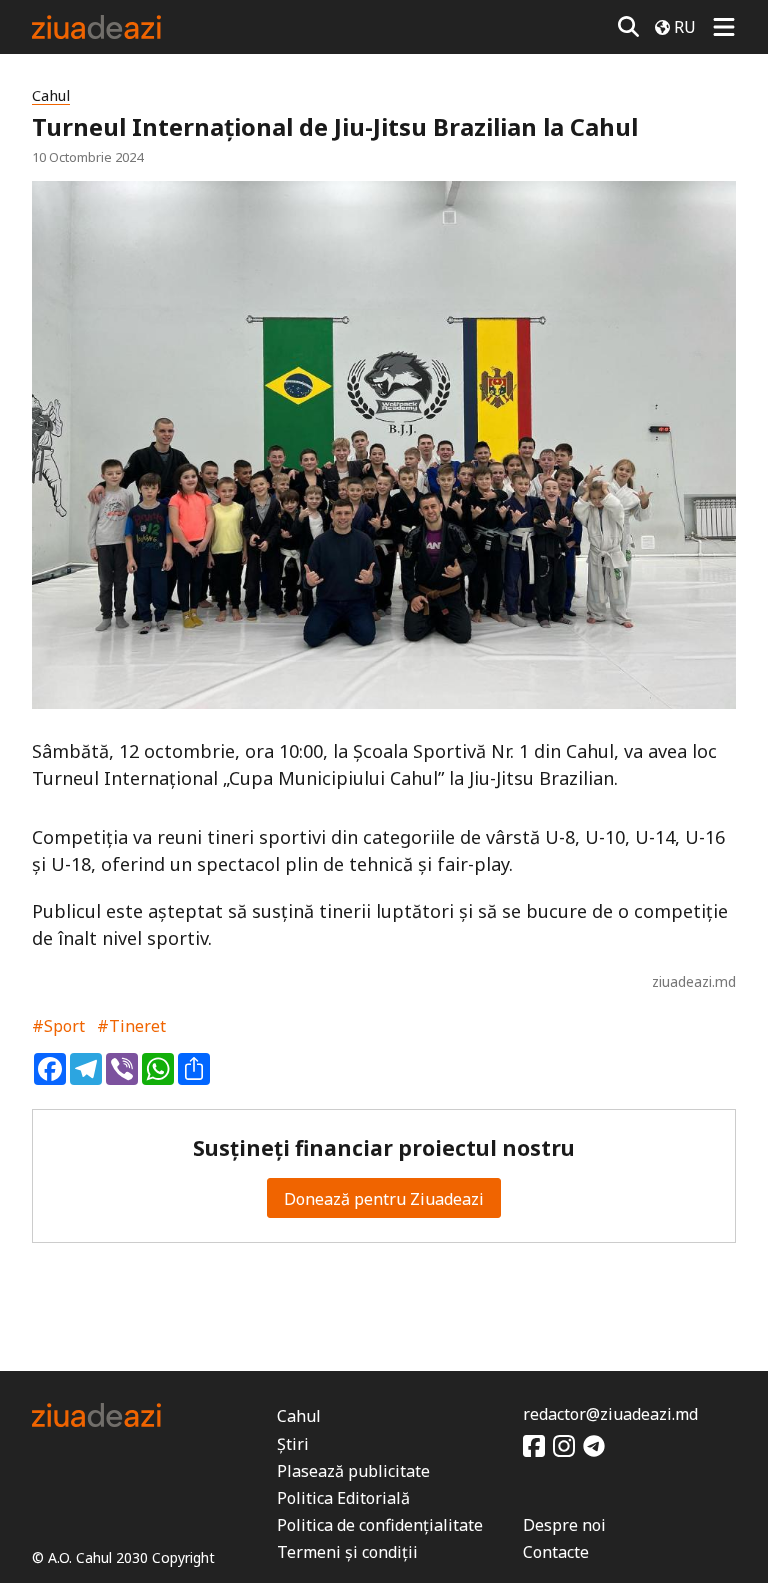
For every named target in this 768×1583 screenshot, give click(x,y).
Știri (293, 1444)
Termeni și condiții (347, 1552)
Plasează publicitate (353, 1471)
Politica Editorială (343, 1498)
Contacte (556, 1552)
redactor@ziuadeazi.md (610, 1414)
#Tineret (131, 1026)
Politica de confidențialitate (380, 1525)
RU (685, 27)
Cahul (51, 95)
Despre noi (564, 1525)
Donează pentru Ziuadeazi (384, 1199)
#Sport (58, 1026)
